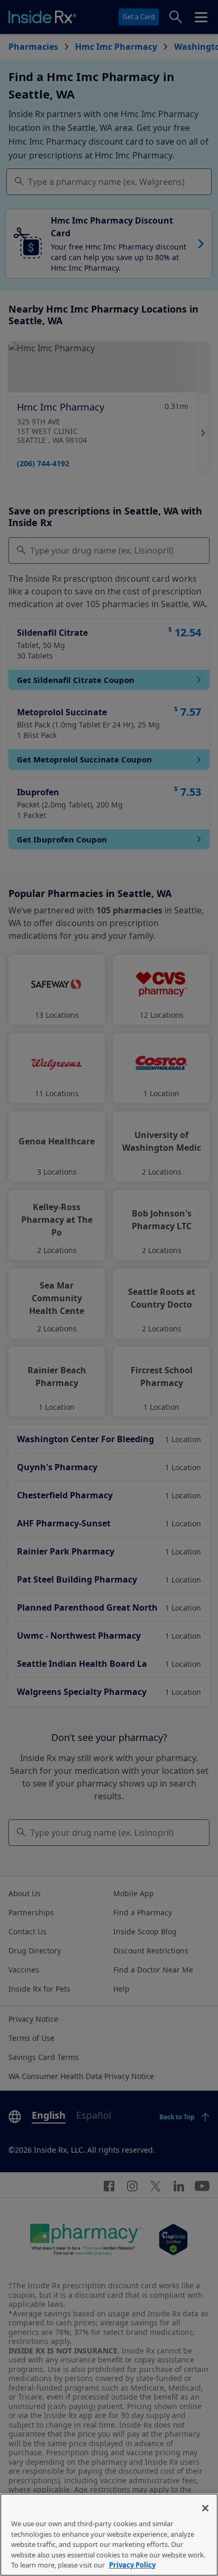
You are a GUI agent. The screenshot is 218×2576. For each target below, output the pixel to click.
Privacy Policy (132, 2565)
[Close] (205, 2508)
